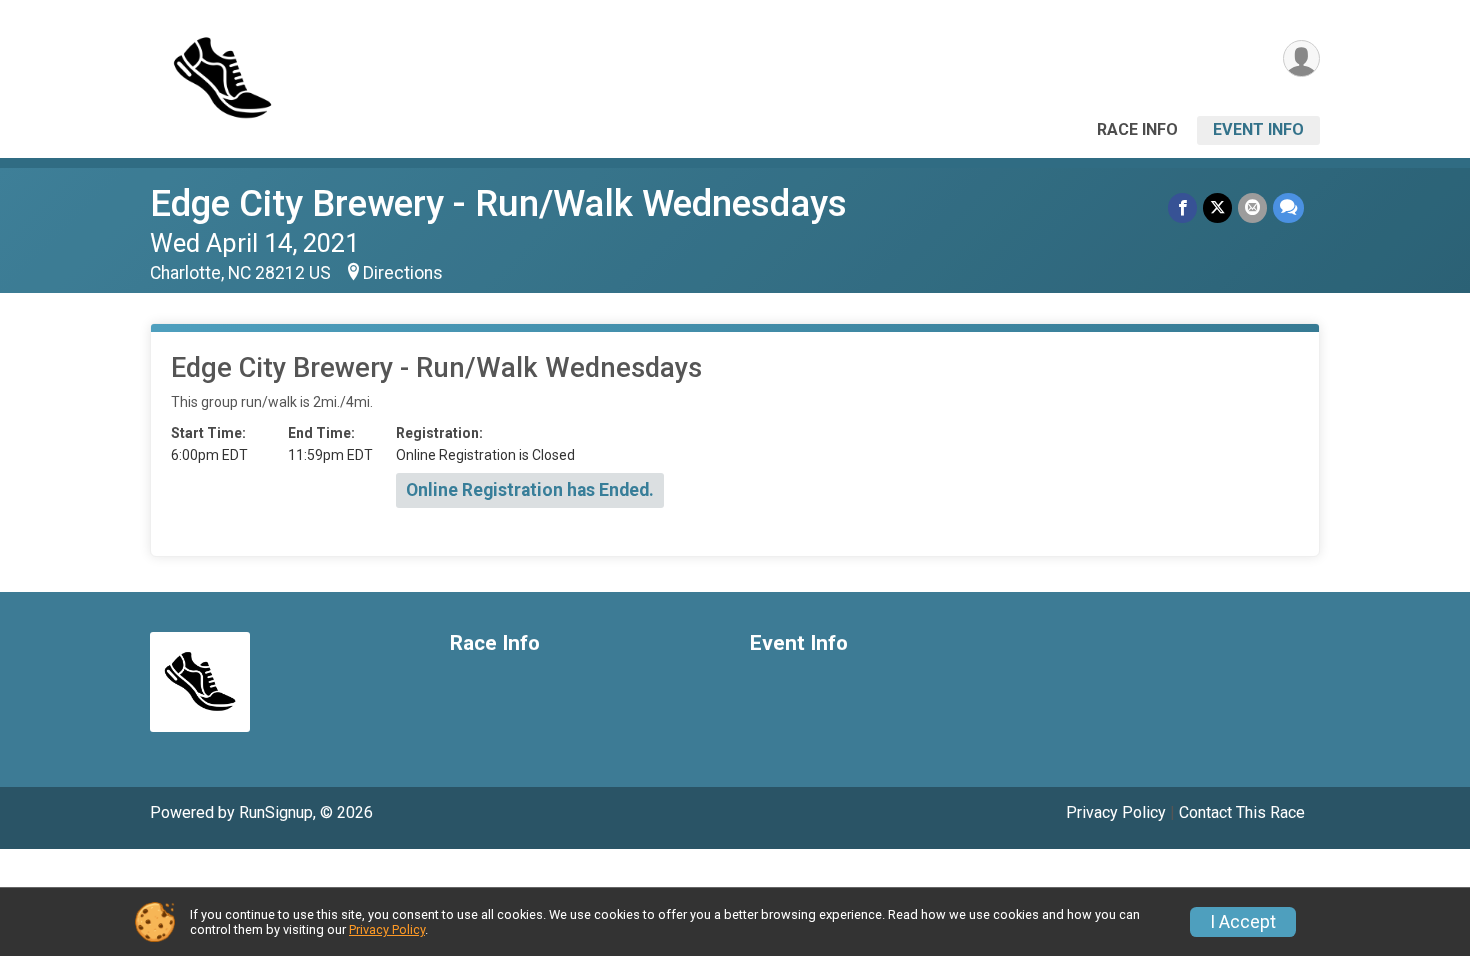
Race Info (1137, 129)
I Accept (1243, 922)
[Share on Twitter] (1217, 207)
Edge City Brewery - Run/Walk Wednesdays (498, 203)
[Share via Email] (1252, 207)
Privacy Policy (1116, 812)
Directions (403, 273)
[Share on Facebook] (1182, 207)
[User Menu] (1301, 58)
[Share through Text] (1288, 207)
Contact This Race (1242, 812)
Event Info (1258, 129)
